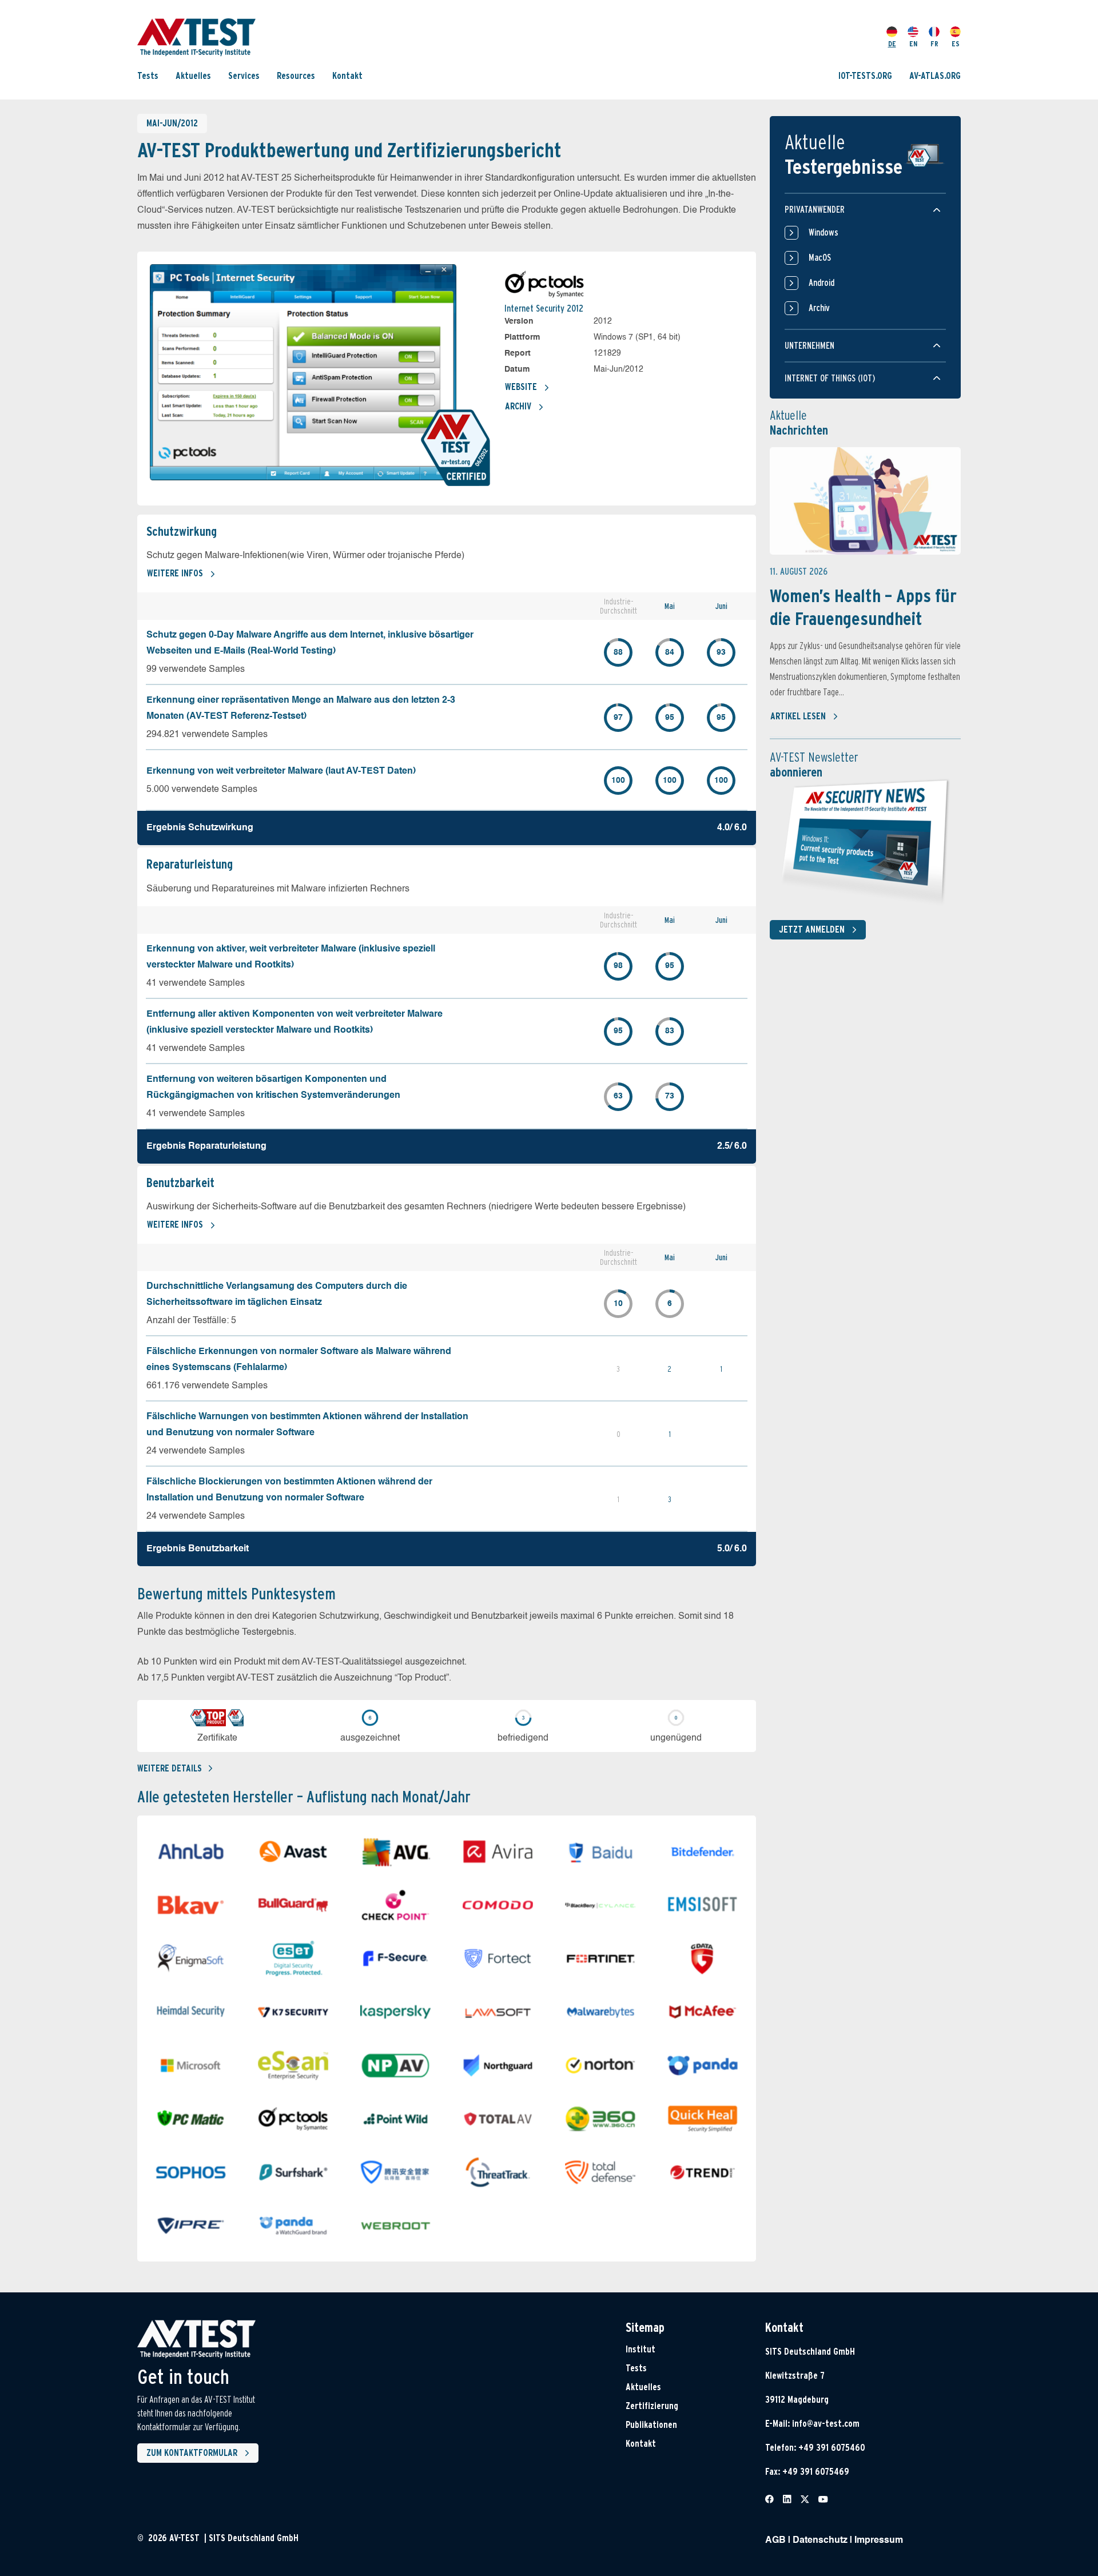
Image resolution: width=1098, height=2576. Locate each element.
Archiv (518, 406)
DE (892, 44)
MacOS (820, 258)
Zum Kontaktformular (192, 2453)
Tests (148, 76)
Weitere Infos (175, 573)
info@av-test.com (826, 2424)
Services (244, 76)
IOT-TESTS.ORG (865, 76)
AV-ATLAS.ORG (935, 76)
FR (934, 44)
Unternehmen (809, 346)
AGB (775, 2541)
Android (821, 283)
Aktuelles (193, 76)
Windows (823, 232)
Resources (296, 76)
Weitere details (170, 1768)
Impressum (879, 2541)
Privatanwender (815, 210)
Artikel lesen (798, 716)
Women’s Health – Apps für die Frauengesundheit (863, 607)
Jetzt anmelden (812, 929)
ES (956, 44)
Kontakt (347, 76)
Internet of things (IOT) (830, 378)
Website (521, 387)
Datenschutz (820, 2541)
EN (913, 44)
